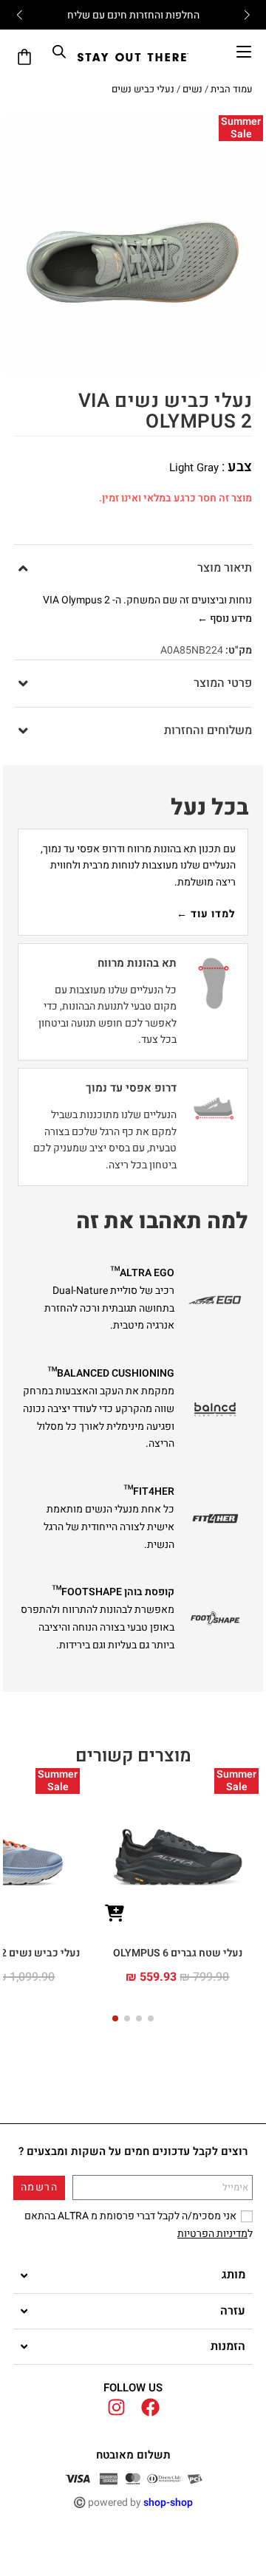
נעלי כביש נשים (143, 89)
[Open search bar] (59, 52)
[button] (151, 2018)
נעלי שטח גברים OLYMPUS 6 (178, 1953)
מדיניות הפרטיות (212, 2234)
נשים (192, 89)
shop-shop (168, 2503)
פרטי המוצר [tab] (223, 683)
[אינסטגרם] (116, 2407)
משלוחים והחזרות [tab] (208, 730)
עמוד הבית (232, 89)
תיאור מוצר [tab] (225, 568)
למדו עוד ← (206, 914)
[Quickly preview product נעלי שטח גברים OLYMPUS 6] (115, 1914)
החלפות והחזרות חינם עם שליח (133, 15)
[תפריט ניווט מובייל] (244, 52)
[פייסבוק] (150, 2407)
